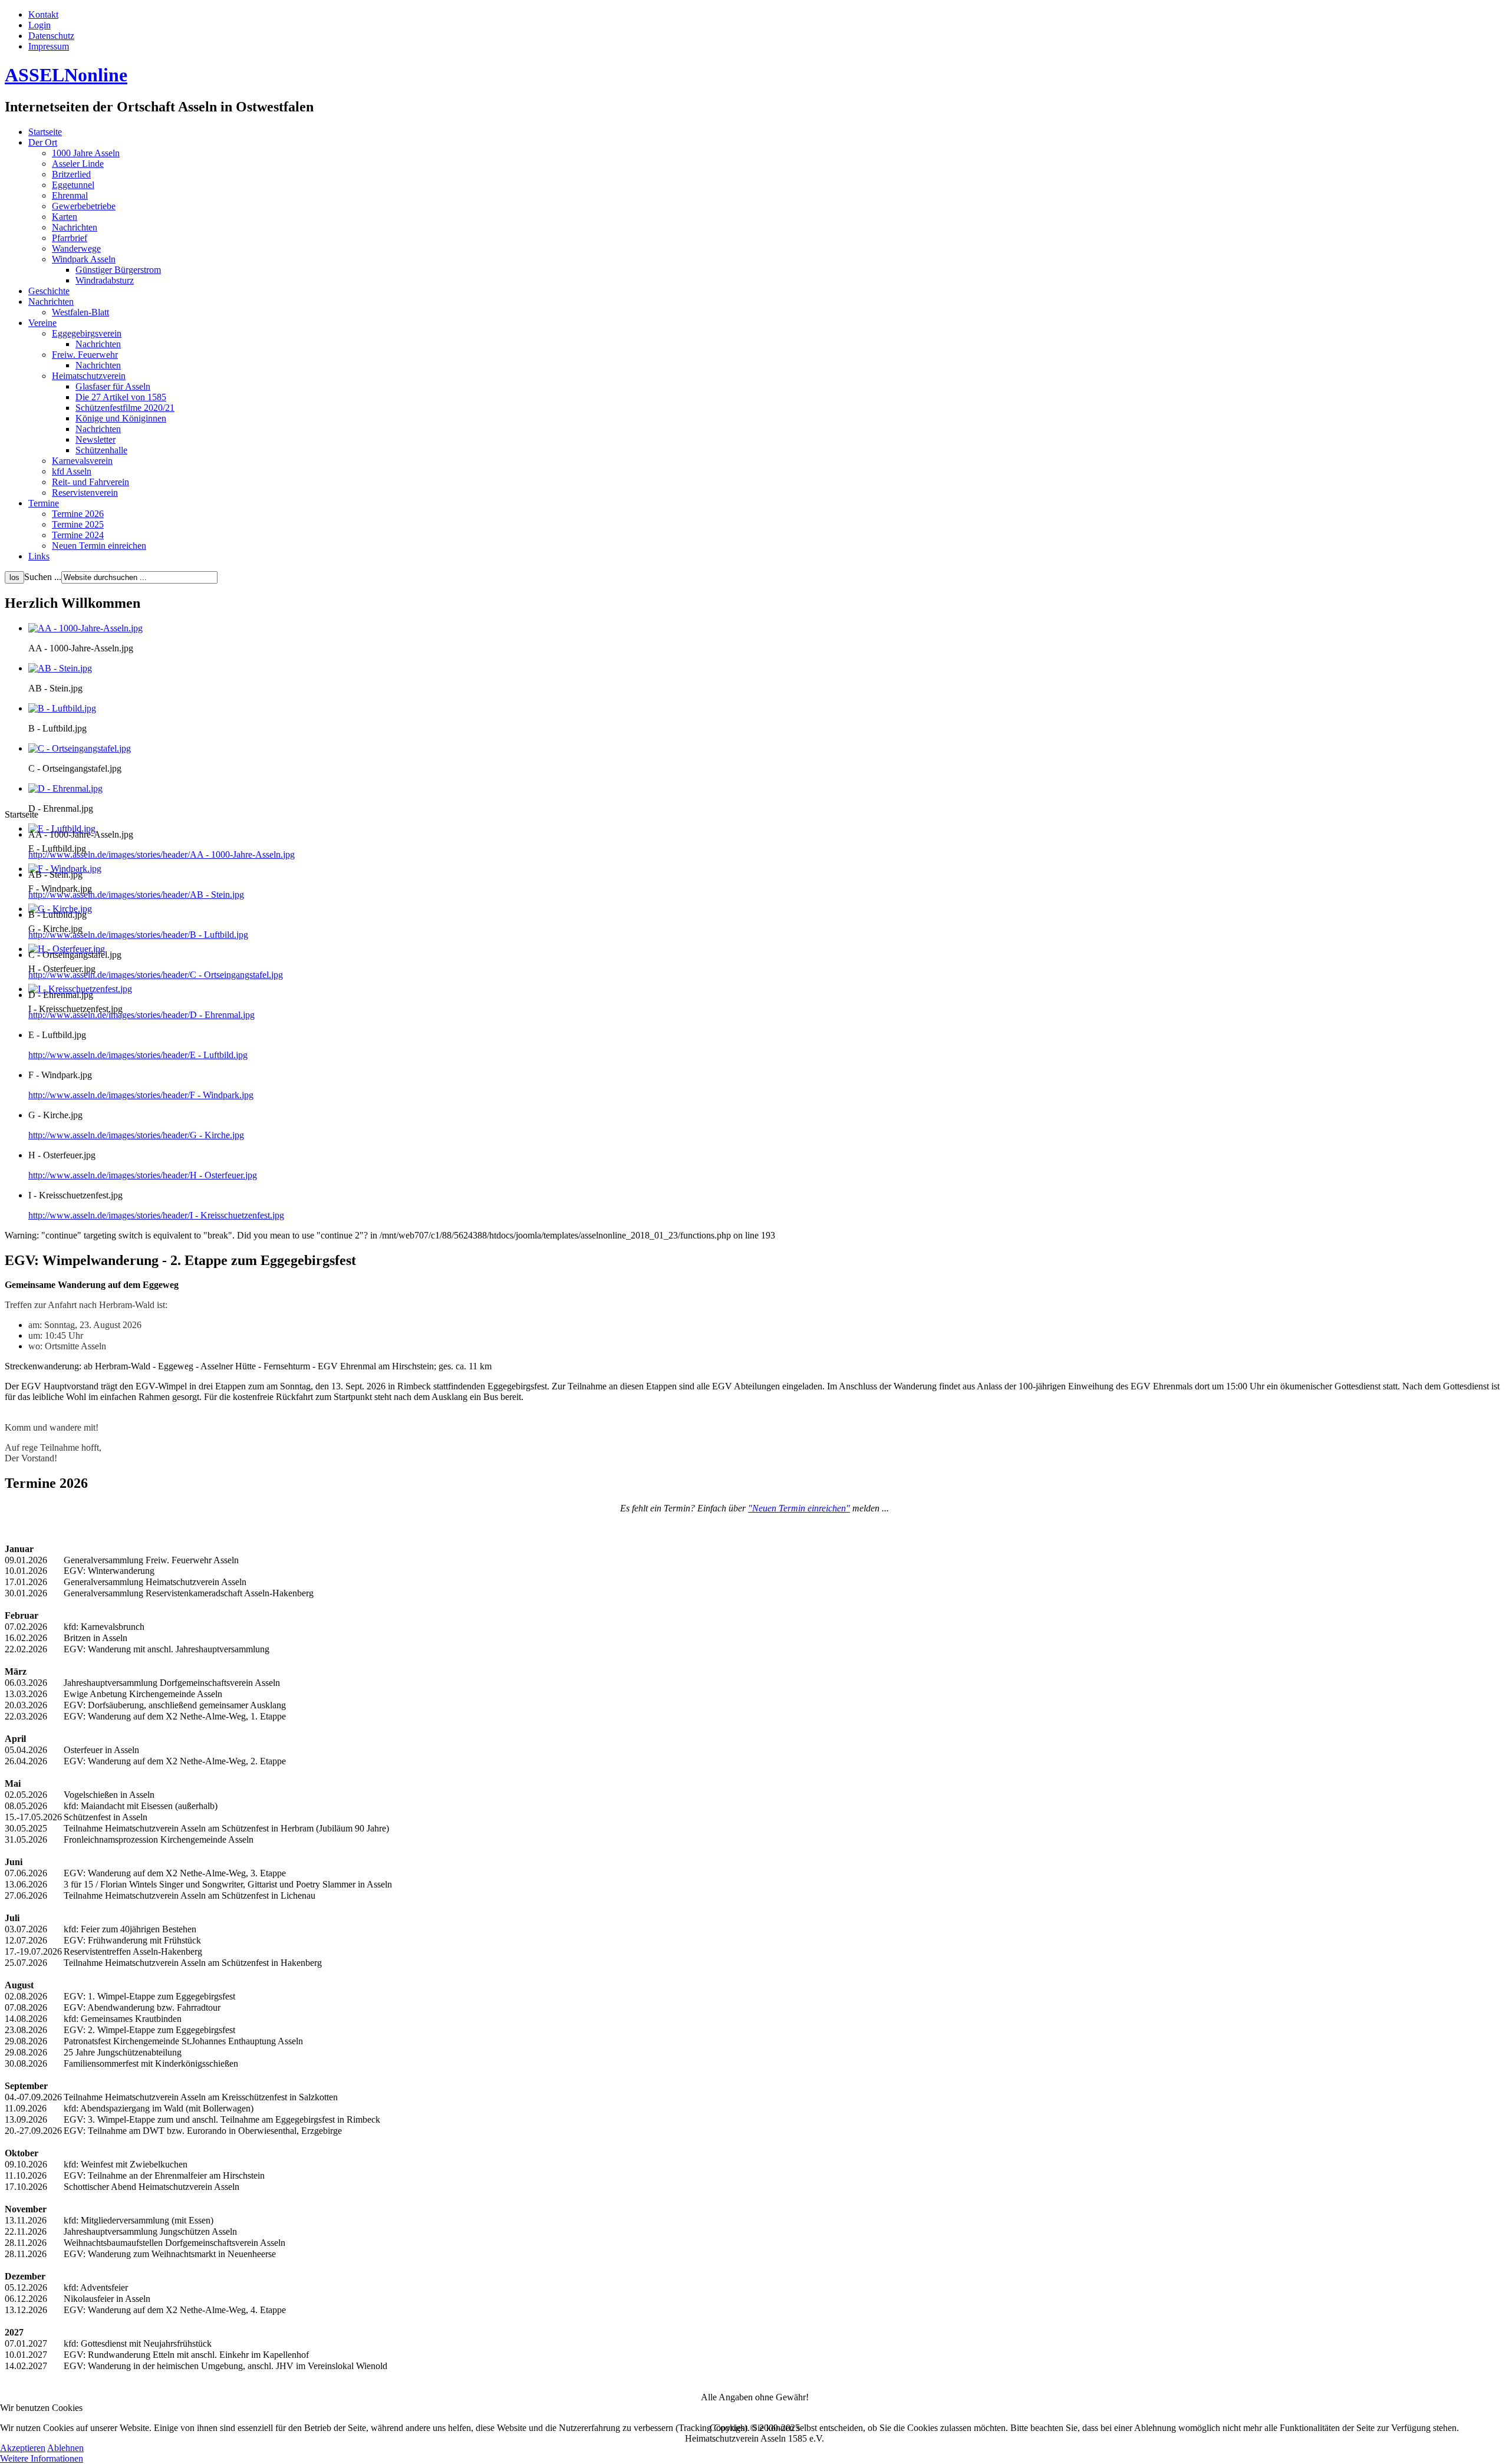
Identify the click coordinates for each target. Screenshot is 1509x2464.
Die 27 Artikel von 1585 (121, 397)
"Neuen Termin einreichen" (799, 1508)
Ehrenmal (70, 195)
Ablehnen (65, 2448)
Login (39, 25)
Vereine (42, 323)
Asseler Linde (78, 164)
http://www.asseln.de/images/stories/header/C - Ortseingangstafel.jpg (156, 975)
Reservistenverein (85, 493)
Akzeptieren (23, 2448)
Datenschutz (51, 36)
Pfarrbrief (70, 238)
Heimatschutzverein (89, 376)
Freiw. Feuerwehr (85, 355)
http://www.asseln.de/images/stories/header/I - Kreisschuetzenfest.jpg (156, 1215)
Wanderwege (76, 248)
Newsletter (95, 439)
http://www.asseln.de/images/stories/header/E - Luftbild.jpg (138, 1055)
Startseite (45, 132)
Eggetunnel (73, 185)
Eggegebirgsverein (87, 333)
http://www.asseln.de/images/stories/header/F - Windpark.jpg (141, 1095)
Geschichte (49, 291)
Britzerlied (71, 174)
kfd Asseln (72, 471)
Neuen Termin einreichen (99, 546)
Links (39, 556)
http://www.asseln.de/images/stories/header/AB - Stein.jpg (136, 895)
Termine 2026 (78, 514)
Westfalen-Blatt (80, 312)
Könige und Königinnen (121, 418)
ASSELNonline (66, 75)
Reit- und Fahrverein (90, 482)
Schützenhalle (101, 450)
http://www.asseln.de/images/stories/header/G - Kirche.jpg (136, 1135)
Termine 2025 (78, 524)
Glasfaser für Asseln (113, 386)
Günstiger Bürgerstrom (118, 270)
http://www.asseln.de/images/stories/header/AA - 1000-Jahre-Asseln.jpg (162, 854)
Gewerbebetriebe (84, 206)
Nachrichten (75, 227)
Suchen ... (43, 577)
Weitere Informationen (42, 2458)
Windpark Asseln (84, 259)
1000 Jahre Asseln (86, 153)
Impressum (49, 46)
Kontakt (43, 14)
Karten (65, 217)
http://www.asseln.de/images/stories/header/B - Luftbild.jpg (138, 935)
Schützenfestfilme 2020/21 (125, 408)
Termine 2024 (78, 535)
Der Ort (43, 142)
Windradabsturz (105, 280)
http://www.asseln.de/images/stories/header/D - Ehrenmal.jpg (141, 1015)
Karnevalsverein (82, 461)
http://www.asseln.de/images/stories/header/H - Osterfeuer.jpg (143, 1175)
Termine (44, 503)
